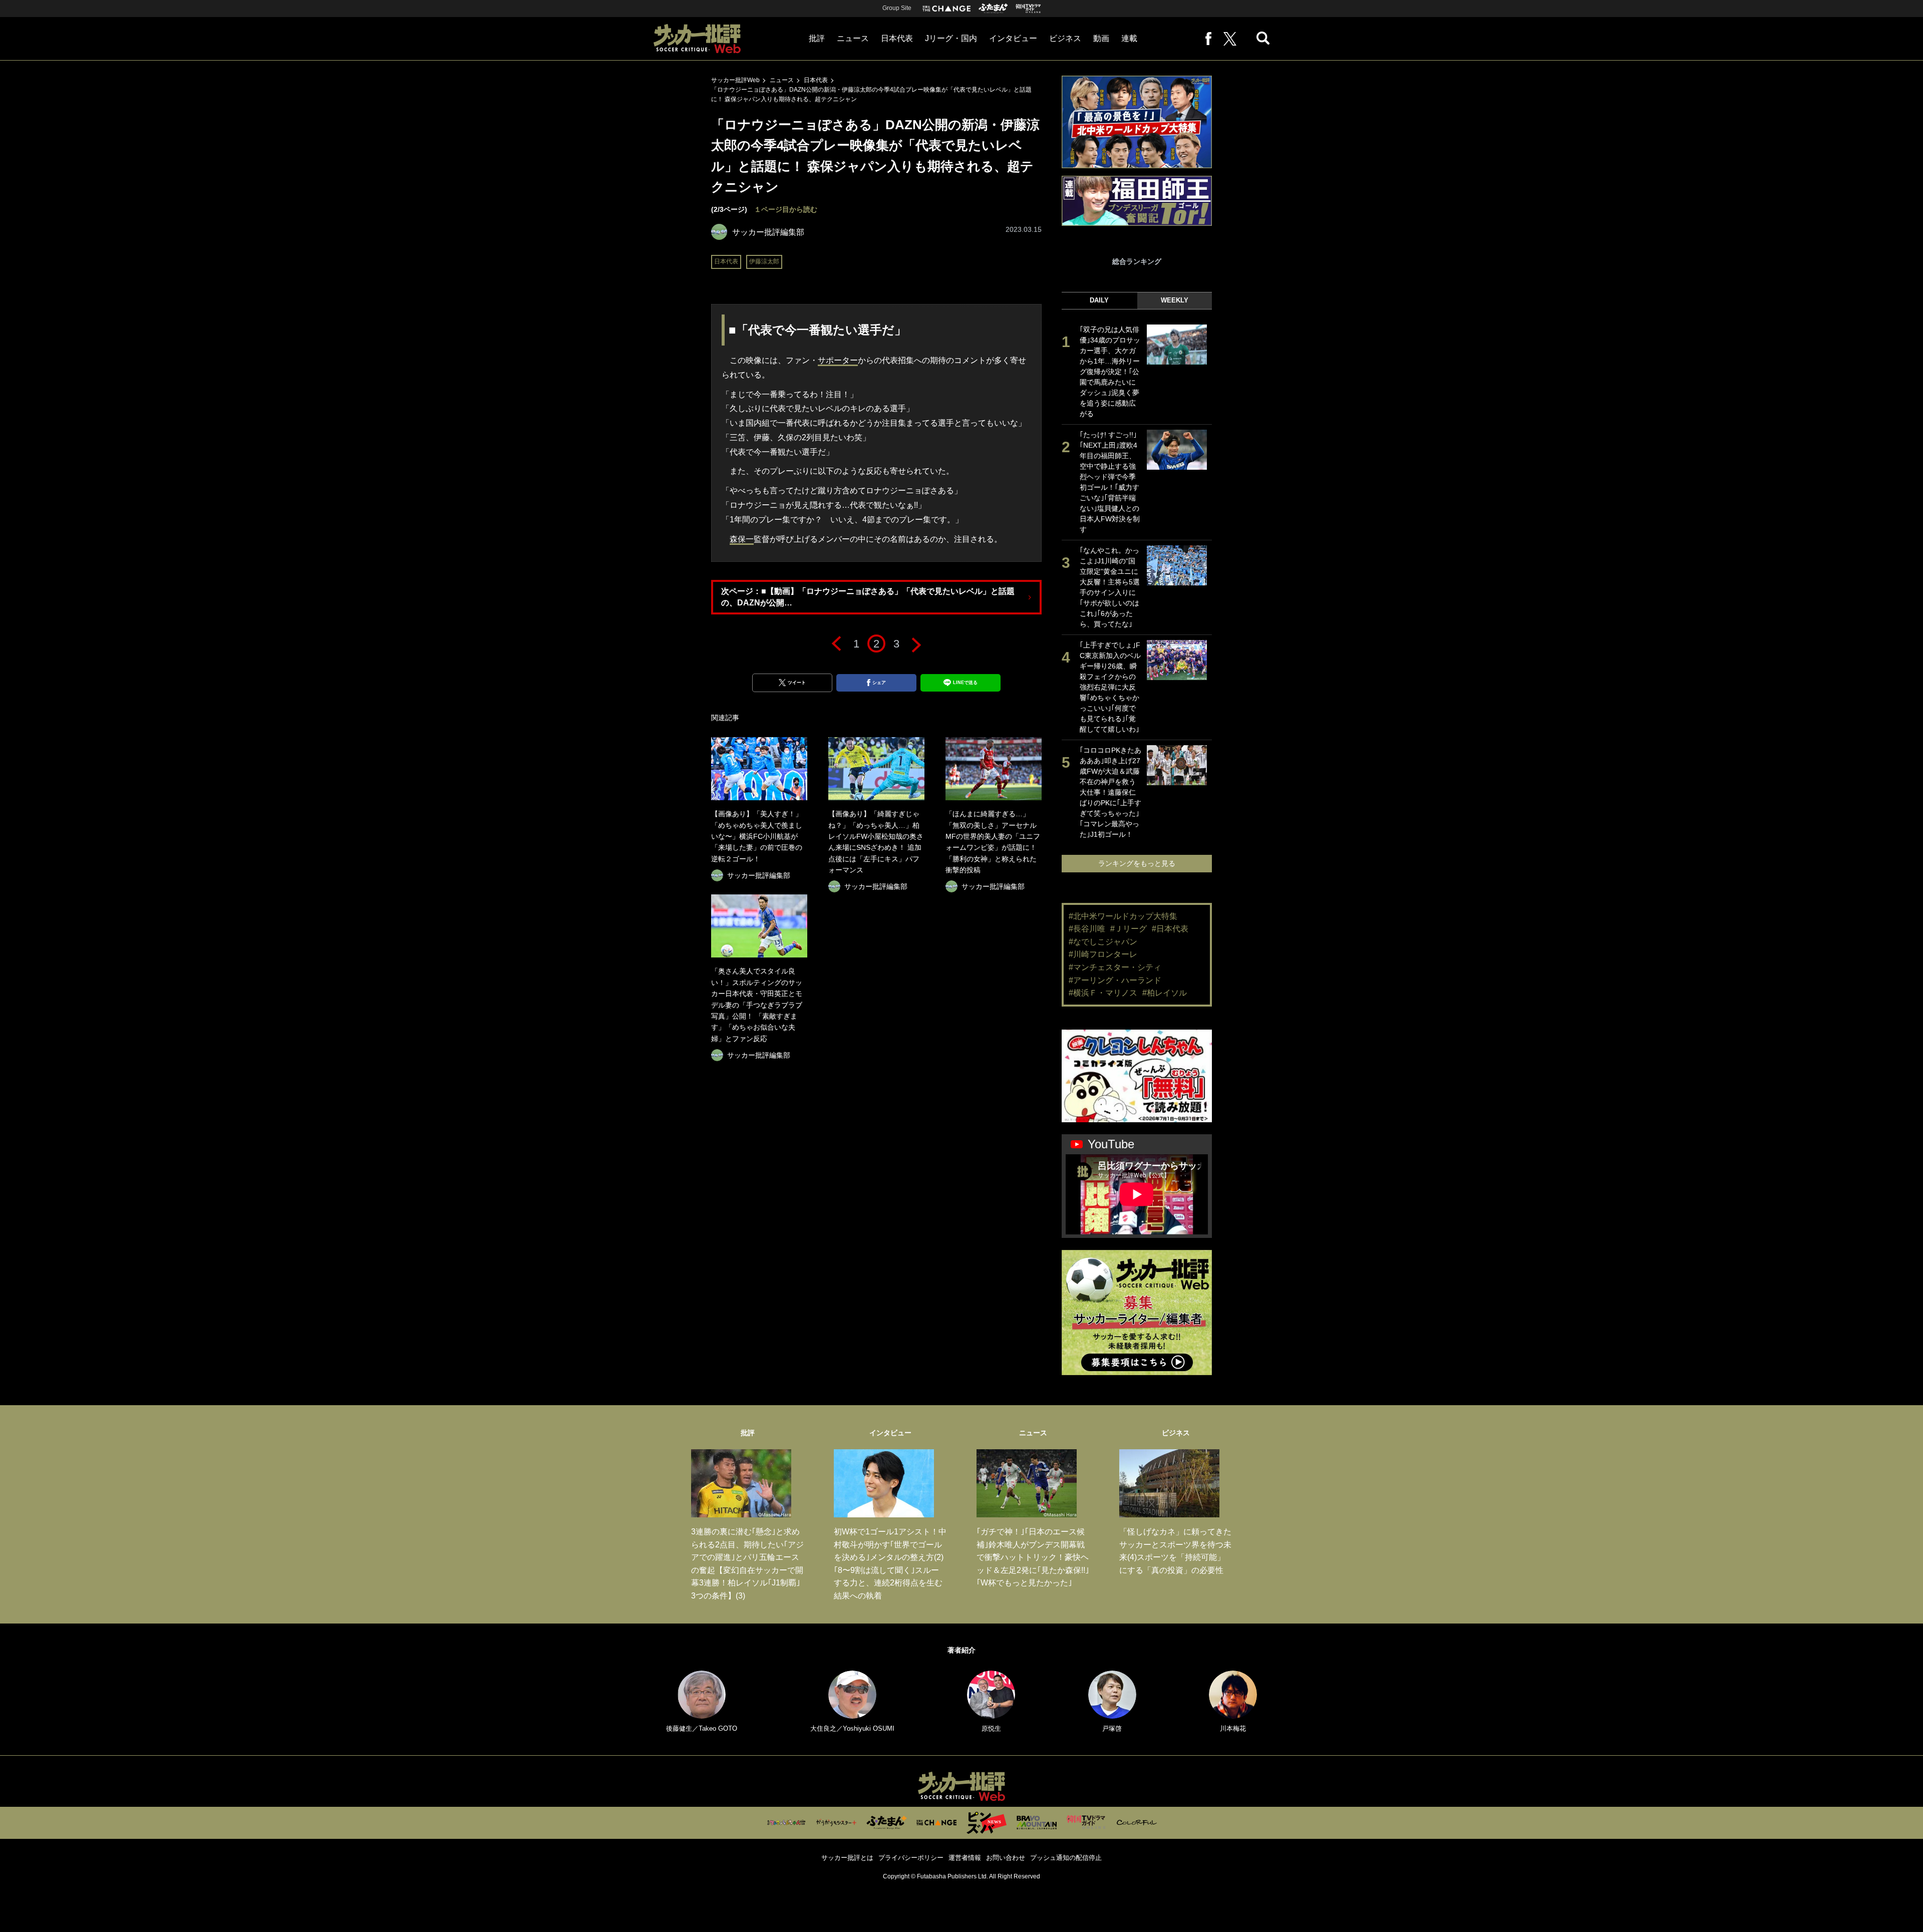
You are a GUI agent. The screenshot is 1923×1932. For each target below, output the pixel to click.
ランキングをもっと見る (1137, 863)
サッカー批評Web (735, 80)
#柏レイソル (1165, 993)
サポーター (838, 360)
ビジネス (1065, 38)
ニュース (853, 38)
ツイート (797, 683)
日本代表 (897, 38)
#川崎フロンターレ (1103, 954)
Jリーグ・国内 (951, 38)
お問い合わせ (1006, 1858)
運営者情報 (965, 1858)
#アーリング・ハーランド (1115, 980)
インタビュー (1013, 38)
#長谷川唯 (1087, 929)
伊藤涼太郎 (764, 261)
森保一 (742, 539)
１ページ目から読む (786, 209)
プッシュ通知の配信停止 (1066, 1858)
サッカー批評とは (847, 1858)
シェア (879, 683)
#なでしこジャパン (1103, 942)
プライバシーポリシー (911, 1858)
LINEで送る (965, 683)
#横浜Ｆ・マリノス (1103, 993)
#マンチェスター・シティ (1115, 967)
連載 (1129, 38)
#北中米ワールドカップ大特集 (1123, 916)
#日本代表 (1170, 929)
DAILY (1099, 300)
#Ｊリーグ (1129, 929)
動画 (1101, 38)
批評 (817, 38)
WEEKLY (1175, 300)
